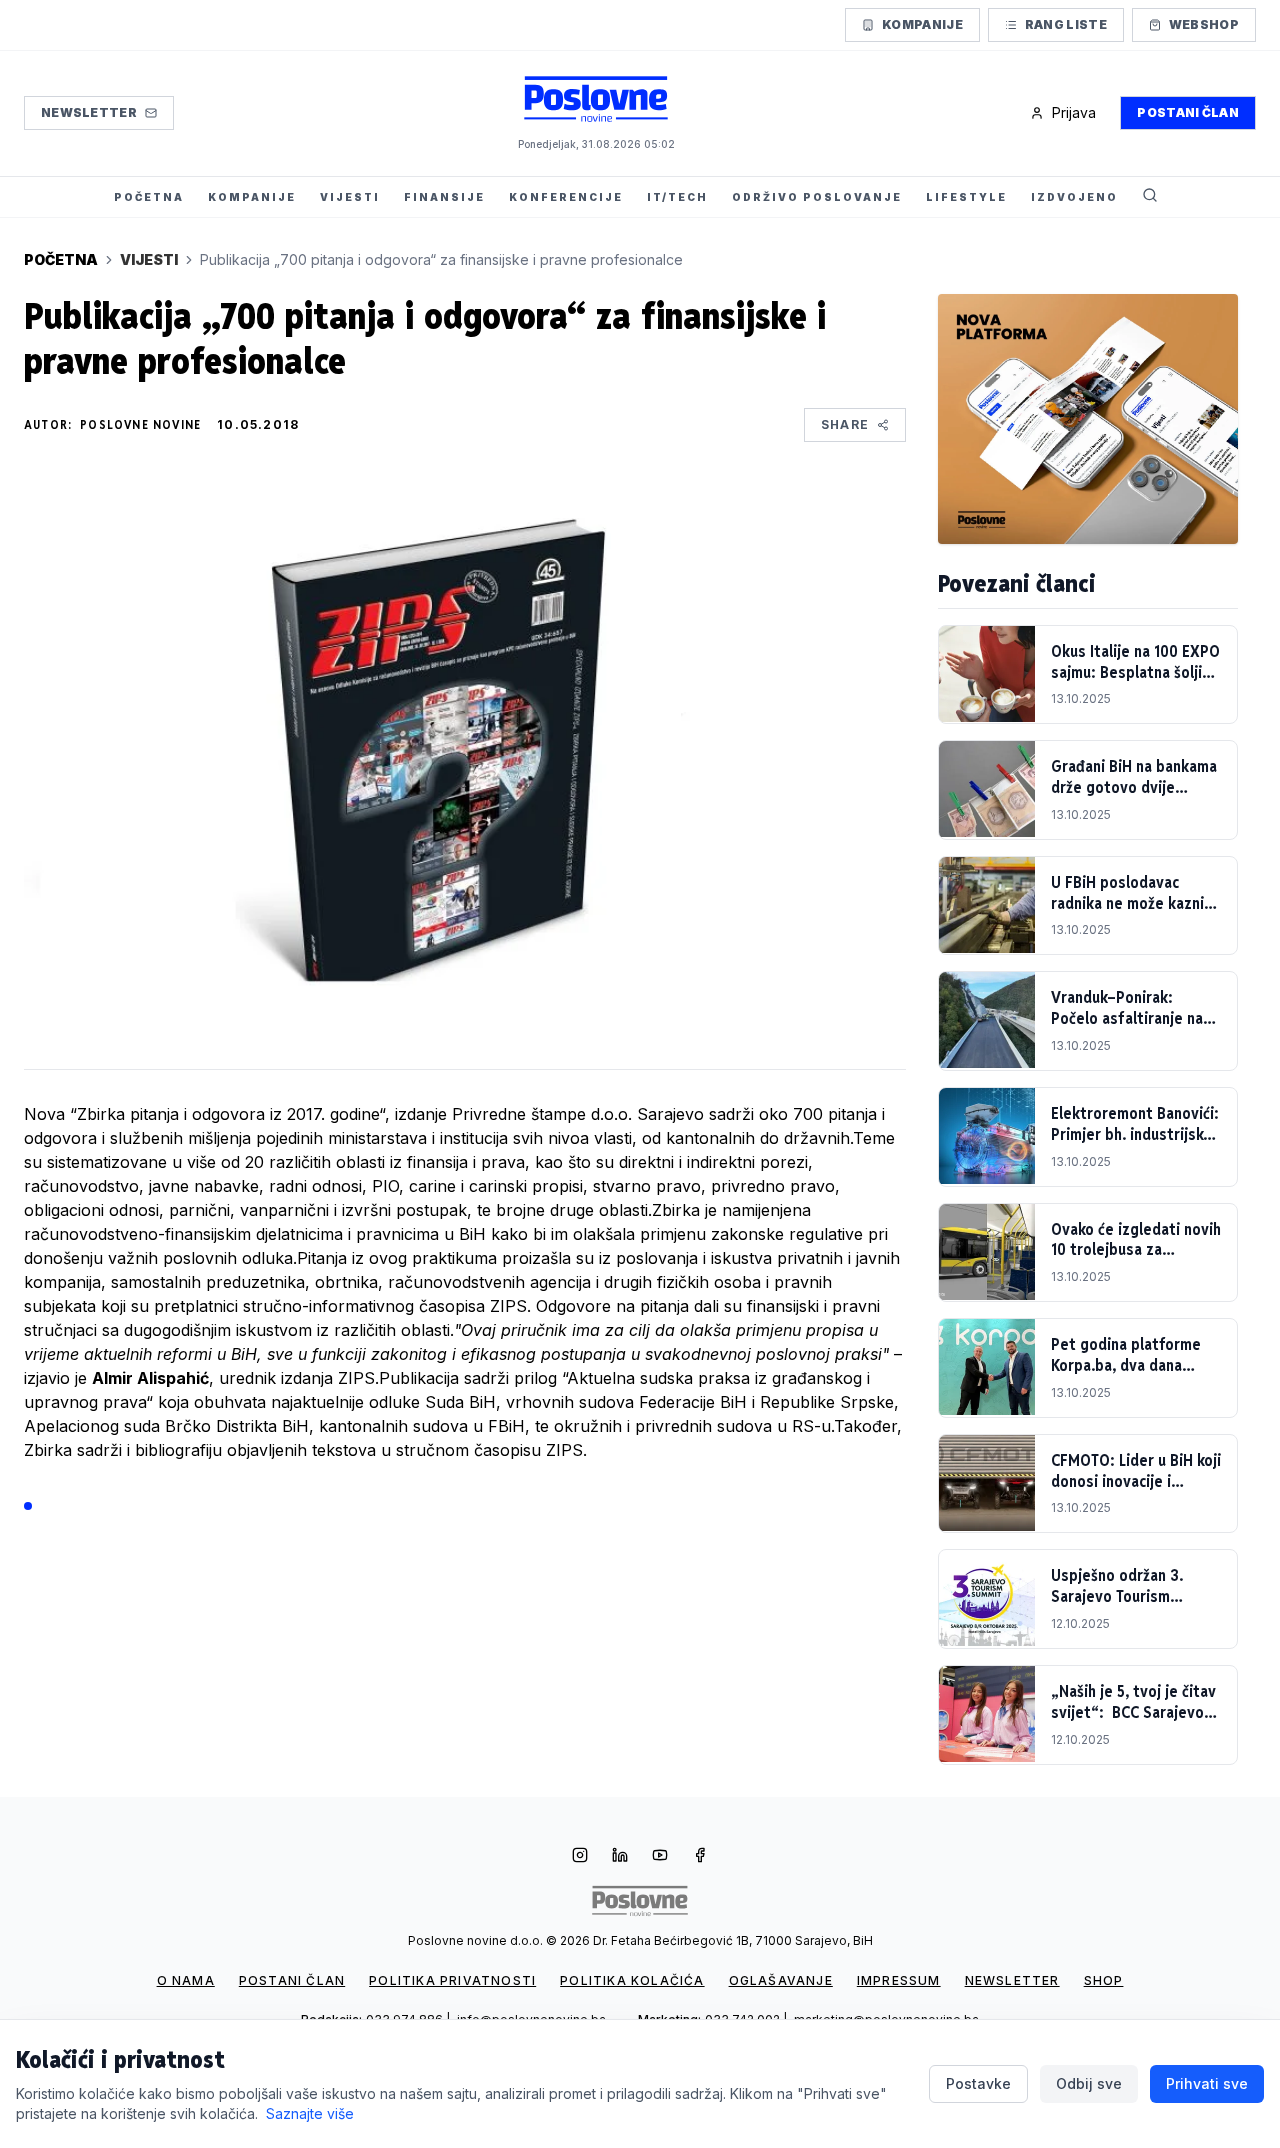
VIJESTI (350, 197)
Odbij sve (1089, 2083)
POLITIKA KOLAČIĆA (632, 1980)
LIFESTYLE (966, 197)
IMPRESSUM (899, 1980)
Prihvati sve (1207, 2083)
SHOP (1104, 1980)
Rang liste (1066, 24)
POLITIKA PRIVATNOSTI (452, 1980)
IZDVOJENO (1074, 197)
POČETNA (149, 197)
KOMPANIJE (252, 197)
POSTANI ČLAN (292, 1980)
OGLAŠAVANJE (781, 1980)
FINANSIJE (444, 197)
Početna (61, 259)
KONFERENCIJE (566, 197)
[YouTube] (660, 1857)
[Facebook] (700, 1857)
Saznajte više (310, 2113)
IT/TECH (677, 197)
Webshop (1204, 24)
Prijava (1074, 112)
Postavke (978, 2083)
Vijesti (149, 259)
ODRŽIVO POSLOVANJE (817, 197)
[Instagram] (580, 1857)
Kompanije (922, 24)
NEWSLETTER (1012, 1980)
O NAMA (186, 1980)
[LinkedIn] (620, 1857)
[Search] (1150, 197)
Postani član (1188, 112)
